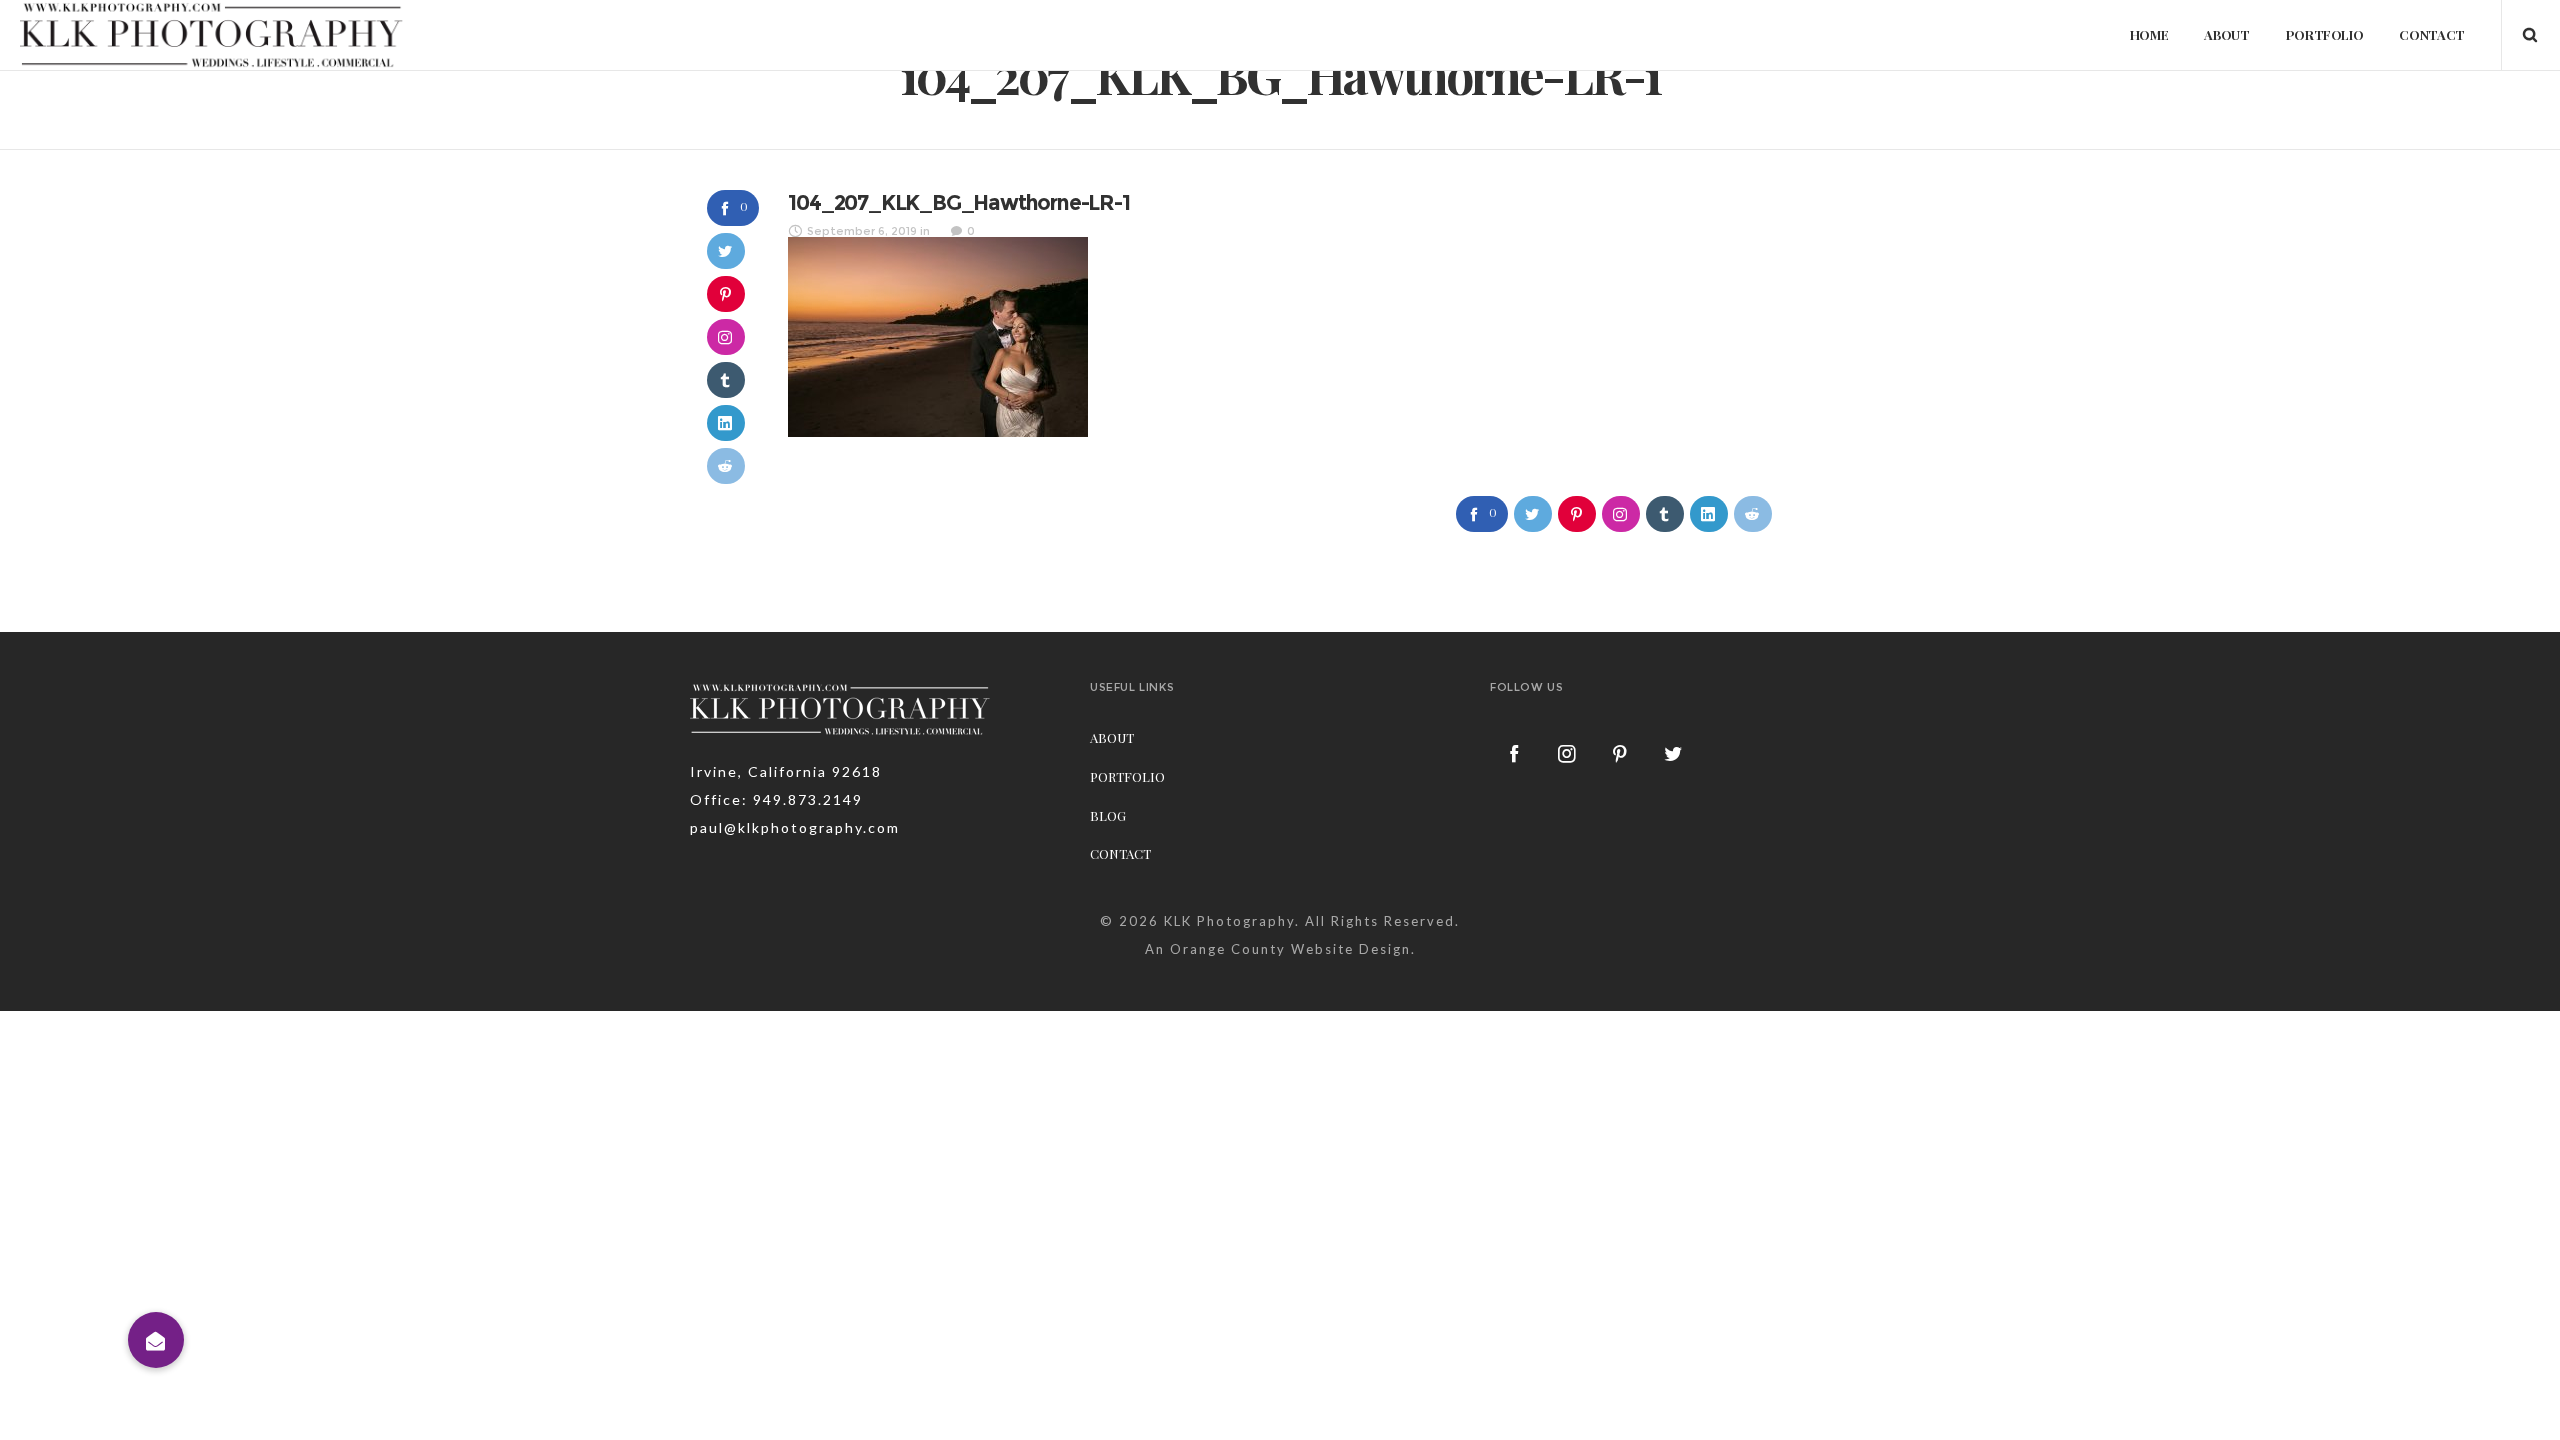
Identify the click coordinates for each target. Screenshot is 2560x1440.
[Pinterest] (1621, 753)
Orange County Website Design (1290, 949)
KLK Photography (1229, 921)
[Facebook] (1515, 753)
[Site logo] (212, 35)
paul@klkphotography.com (795, 827)
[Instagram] (1568, 753)
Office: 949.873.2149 (776, 799)
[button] (156, 1340)
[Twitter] (1674, 753)
